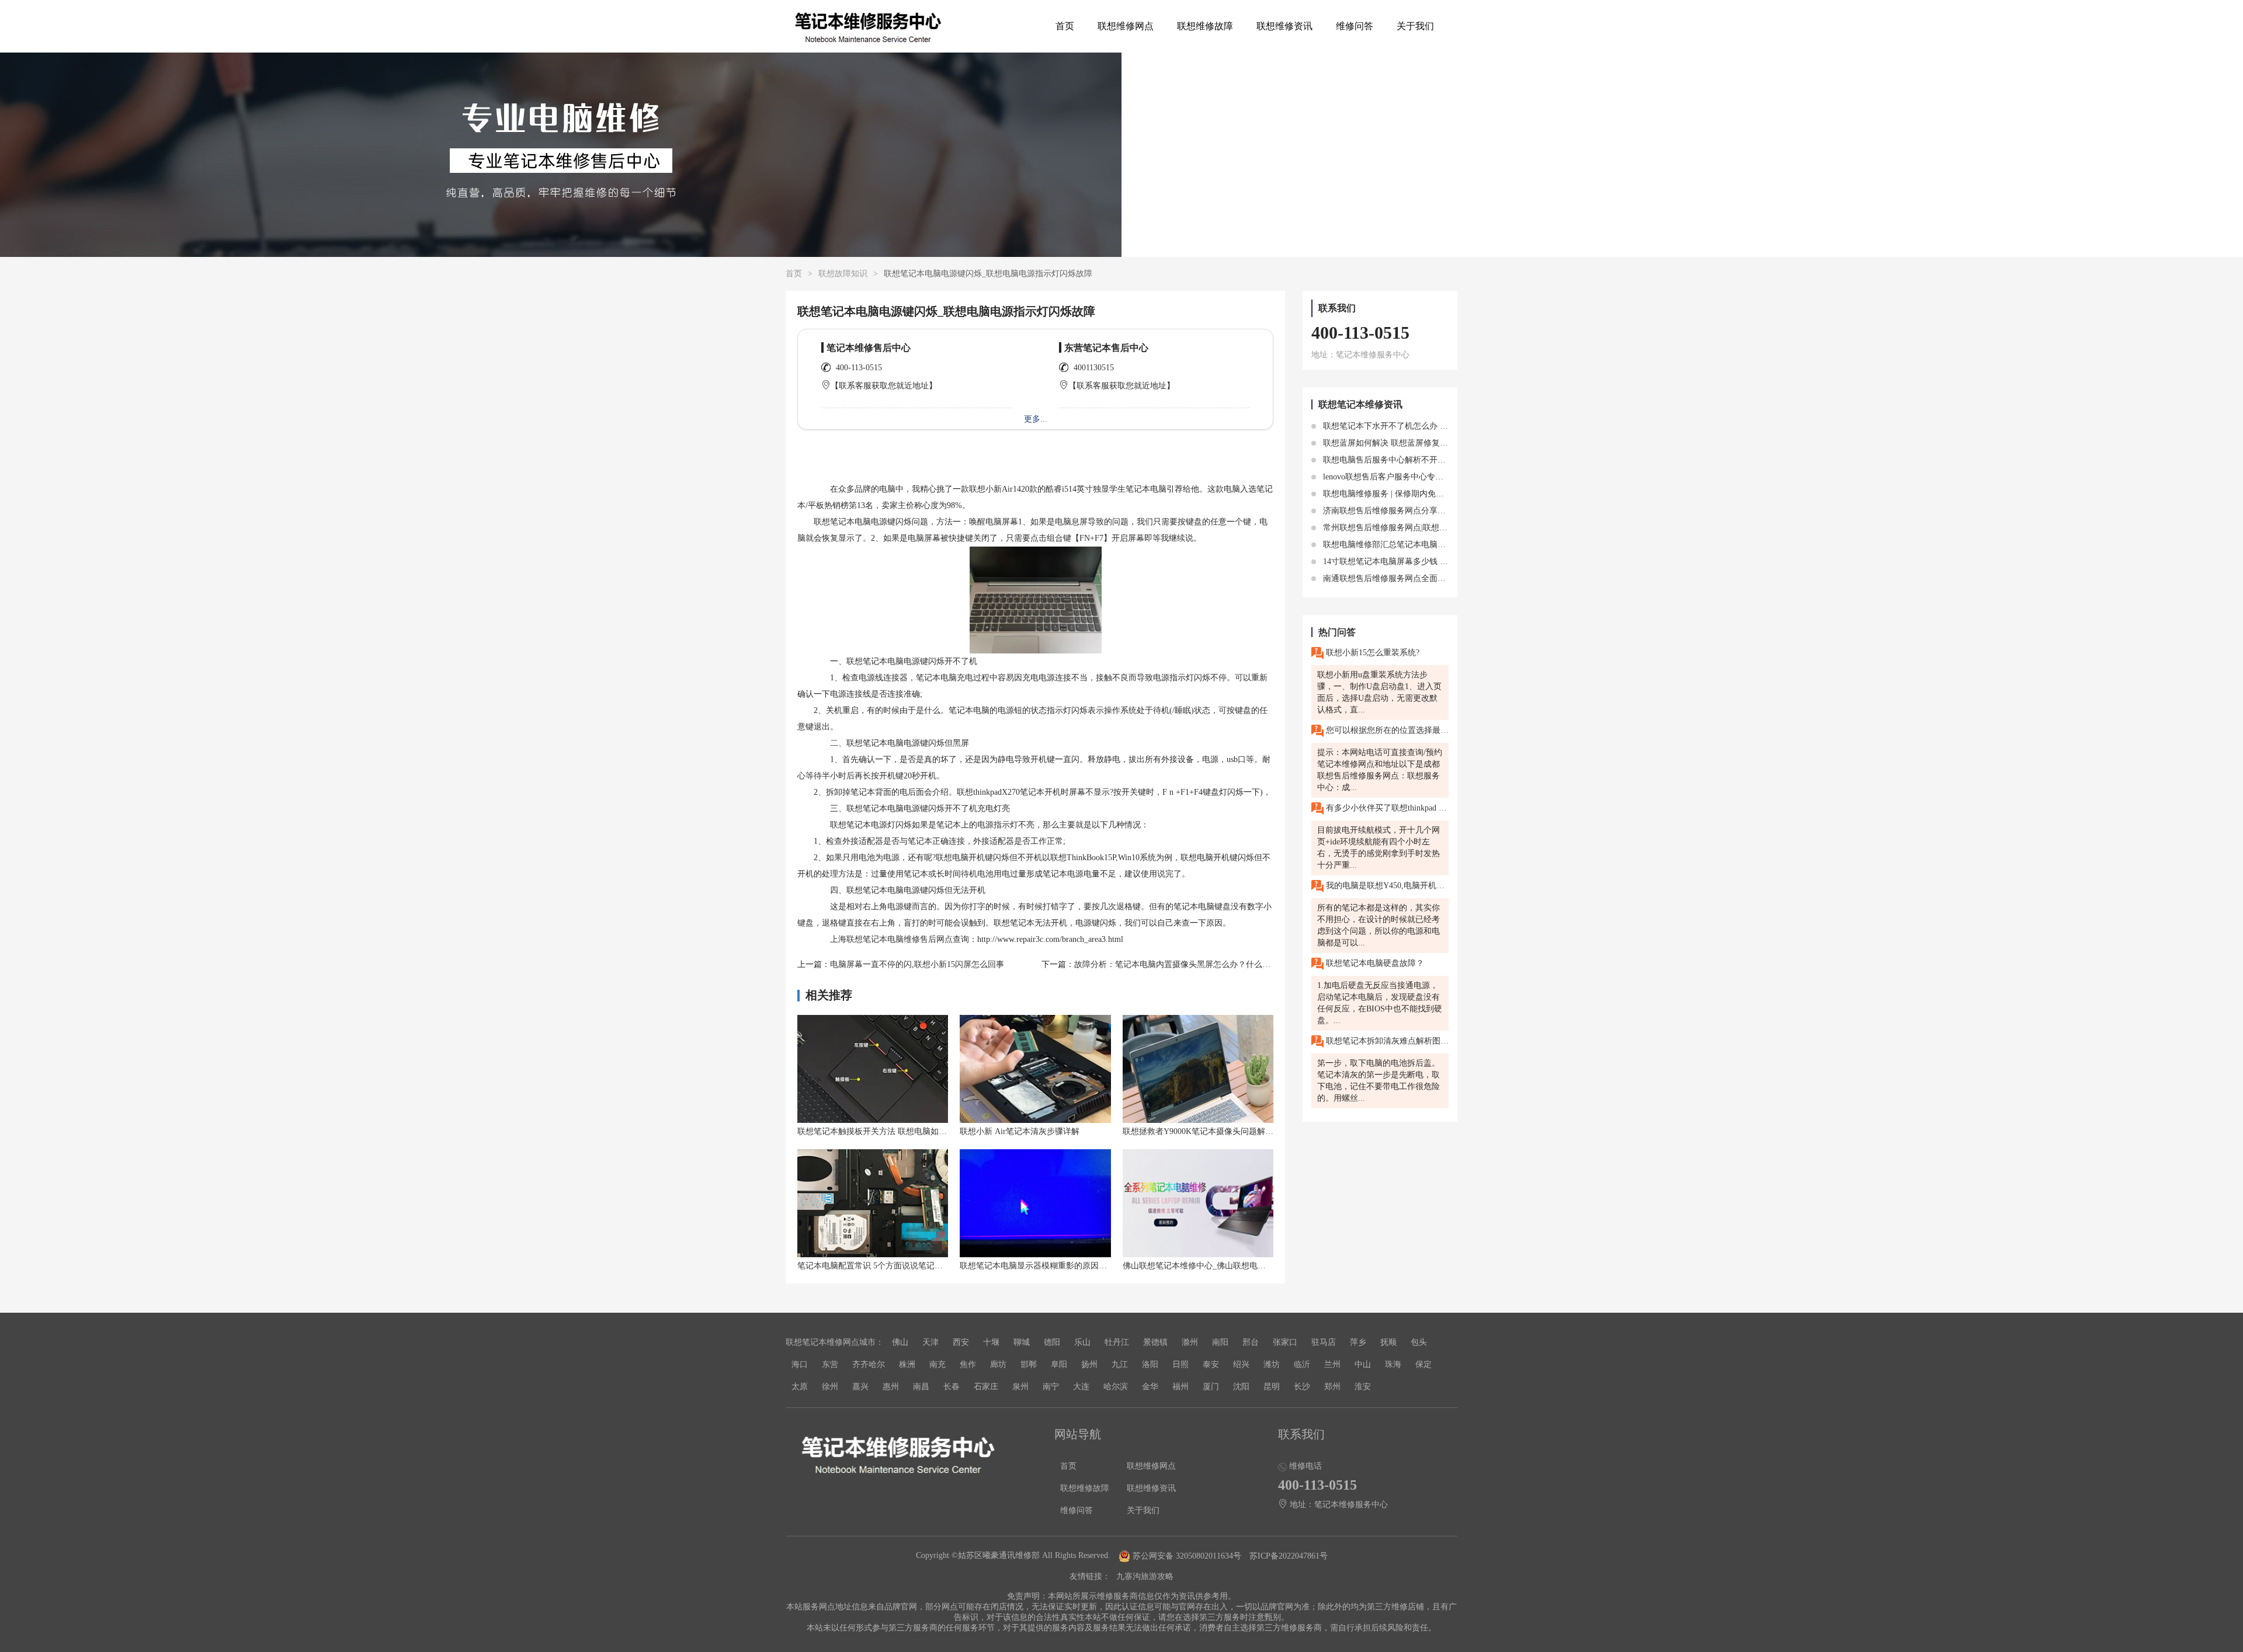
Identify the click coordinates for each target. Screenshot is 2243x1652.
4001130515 (1094, 368)
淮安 (1363, 1387)
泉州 (1020, 1387)
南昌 (921, 1387)
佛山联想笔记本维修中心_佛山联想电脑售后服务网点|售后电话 (1236, 1266)
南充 (938, 1364)
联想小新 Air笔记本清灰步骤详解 (1020, 1131)
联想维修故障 (1205, 26)
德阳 (1052, 1342)
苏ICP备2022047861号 (1289, 1556)
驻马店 (1324, 1342)
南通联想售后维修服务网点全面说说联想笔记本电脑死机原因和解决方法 (1453, 578)
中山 (1363, 1364)
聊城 (1022, 1342)
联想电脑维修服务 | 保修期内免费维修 (1390, 494)
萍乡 (1358, 1342)
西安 (961, 1342)
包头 (1419, 1342)
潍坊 (1272, 1364)
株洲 (907, 1364)
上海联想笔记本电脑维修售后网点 (891, 939)
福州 (1180, 1387)
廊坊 (998, 1364)
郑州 (1332, 1387)
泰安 (1211, 1364)
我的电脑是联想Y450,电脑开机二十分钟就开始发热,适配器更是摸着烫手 (1386, 886)
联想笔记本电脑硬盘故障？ (1374, 963)
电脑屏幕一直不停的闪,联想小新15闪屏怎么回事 (917, 964)
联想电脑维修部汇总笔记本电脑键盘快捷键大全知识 (1416, 545)
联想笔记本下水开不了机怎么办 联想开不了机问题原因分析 (1429, 426)
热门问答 (1337, 632)
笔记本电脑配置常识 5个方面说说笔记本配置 (878, 1266)
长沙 (1302, 1387)
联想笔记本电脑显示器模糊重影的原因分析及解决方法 (1058, 1266)
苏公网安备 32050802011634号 (1187, 1556)
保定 (1423, 1364)
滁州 (1190, 1342)
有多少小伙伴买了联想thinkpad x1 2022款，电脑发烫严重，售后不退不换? (1386, 808)
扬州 (1089, 1364)
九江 (1120, 1364)
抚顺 (1388, 1342)
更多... (1036, 419)
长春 (952, 1387)
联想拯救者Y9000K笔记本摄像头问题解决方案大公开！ (1223, 1131)
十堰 (991, 1342)
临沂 (1302, 1364)
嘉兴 (860, 1387)
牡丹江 (1117, 1342)
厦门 (1211, 1387)
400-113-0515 (859, 368)
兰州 (1332, 1364)
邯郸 (1029, 1364)
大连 (1081, 1387)
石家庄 (986, 1387)
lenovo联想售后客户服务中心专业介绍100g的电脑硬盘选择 (1427, 477)
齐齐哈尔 (869, 1364)
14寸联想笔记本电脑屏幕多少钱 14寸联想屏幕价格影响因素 (1429, 561)
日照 (1180, 1364)
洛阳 (1150, 1364)
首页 (1065, 26)
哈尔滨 (1116, 1387)
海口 (800, 1364)
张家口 (1285, 1342)
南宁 (1051, 1387)
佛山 (900, 1342)
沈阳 (1241, 1387)
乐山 (1082, 1342)
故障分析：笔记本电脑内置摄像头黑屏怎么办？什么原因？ (1180, 964)
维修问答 (1355, 26)
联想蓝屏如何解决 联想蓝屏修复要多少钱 (1397, 443)
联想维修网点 (1126, 26)
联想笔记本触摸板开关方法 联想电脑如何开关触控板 (893, 1131)
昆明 (1272, 1387)
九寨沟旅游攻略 (1145, 1576)
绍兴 (1241, 1364)
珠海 (1393, 1364)
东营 (830, 1364)
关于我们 (1415, 26)
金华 (1150, 1387)
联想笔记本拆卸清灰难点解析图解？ (1386, 1041)
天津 (930, 1342)
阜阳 (1059, 1364)
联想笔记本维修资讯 (1360, 404)
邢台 (1251, 1342)
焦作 (968, 1364)
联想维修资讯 (1284, 26)
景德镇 (1155, 1342)
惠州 (891, 1387)
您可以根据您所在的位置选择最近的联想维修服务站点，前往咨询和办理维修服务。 (1386, 730)
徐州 (830, 1387)
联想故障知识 (843, 274)
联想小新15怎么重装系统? (1372, 653)
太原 (800, 1387)
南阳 (1220, 1342)
